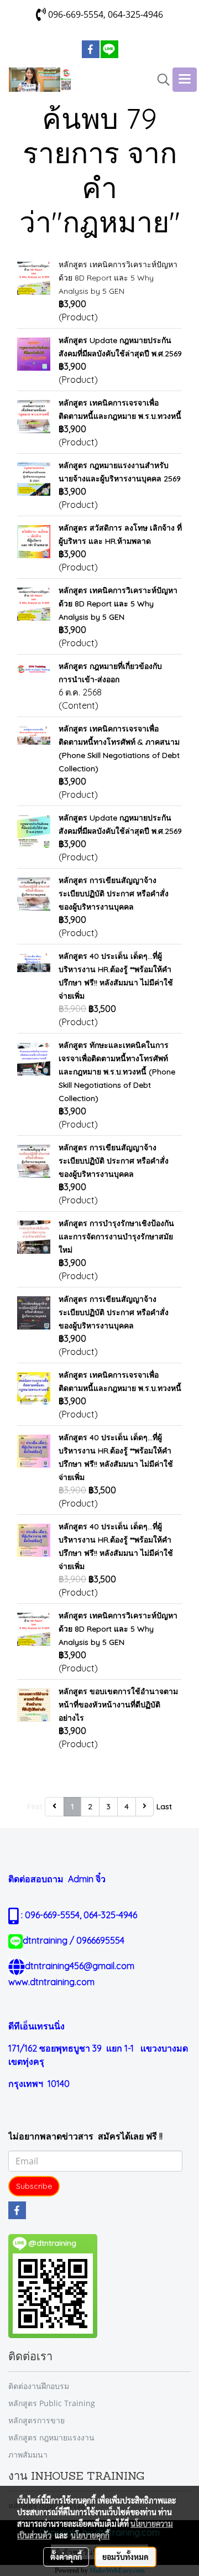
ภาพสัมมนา (28, 2455)
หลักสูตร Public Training (52, 2403)
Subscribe (34, 2186)
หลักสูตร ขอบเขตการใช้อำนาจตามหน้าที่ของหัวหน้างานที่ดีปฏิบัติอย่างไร (118, 1705)
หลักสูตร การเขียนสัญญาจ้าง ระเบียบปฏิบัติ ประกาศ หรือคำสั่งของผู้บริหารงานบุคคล (114, 894)
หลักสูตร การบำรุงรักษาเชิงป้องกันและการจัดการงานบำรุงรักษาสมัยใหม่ (116, 1237)
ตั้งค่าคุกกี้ (66, 2557)
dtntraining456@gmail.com (80, 1966)
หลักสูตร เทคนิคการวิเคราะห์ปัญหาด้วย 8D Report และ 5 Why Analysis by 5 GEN (118, 278)
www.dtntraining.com (51, 1982)
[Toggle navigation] (185, 80)
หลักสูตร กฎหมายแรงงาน (51, 2437)
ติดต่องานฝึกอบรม (39, 2386)
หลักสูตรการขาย (36, 2420)
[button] (160, 80)
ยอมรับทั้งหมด (125, 2557)
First (35, 1806)
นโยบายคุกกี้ (90, 2535)
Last (164, 1806)
